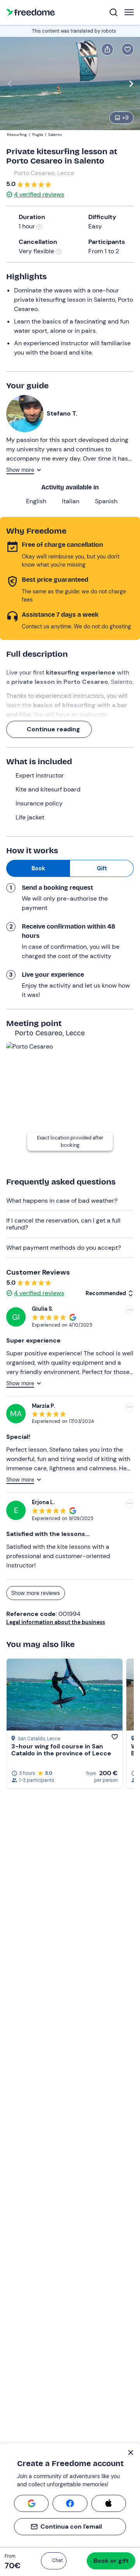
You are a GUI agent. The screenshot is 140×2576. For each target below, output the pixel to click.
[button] (54, 2561)
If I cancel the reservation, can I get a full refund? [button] (63, 1224)
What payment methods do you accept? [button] (64, 1248)
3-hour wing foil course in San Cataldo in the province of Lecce (61, 1750)
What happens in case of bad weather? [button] (62, 1201)
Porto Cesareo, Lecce (44, 173)
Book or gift (111, 2561)
